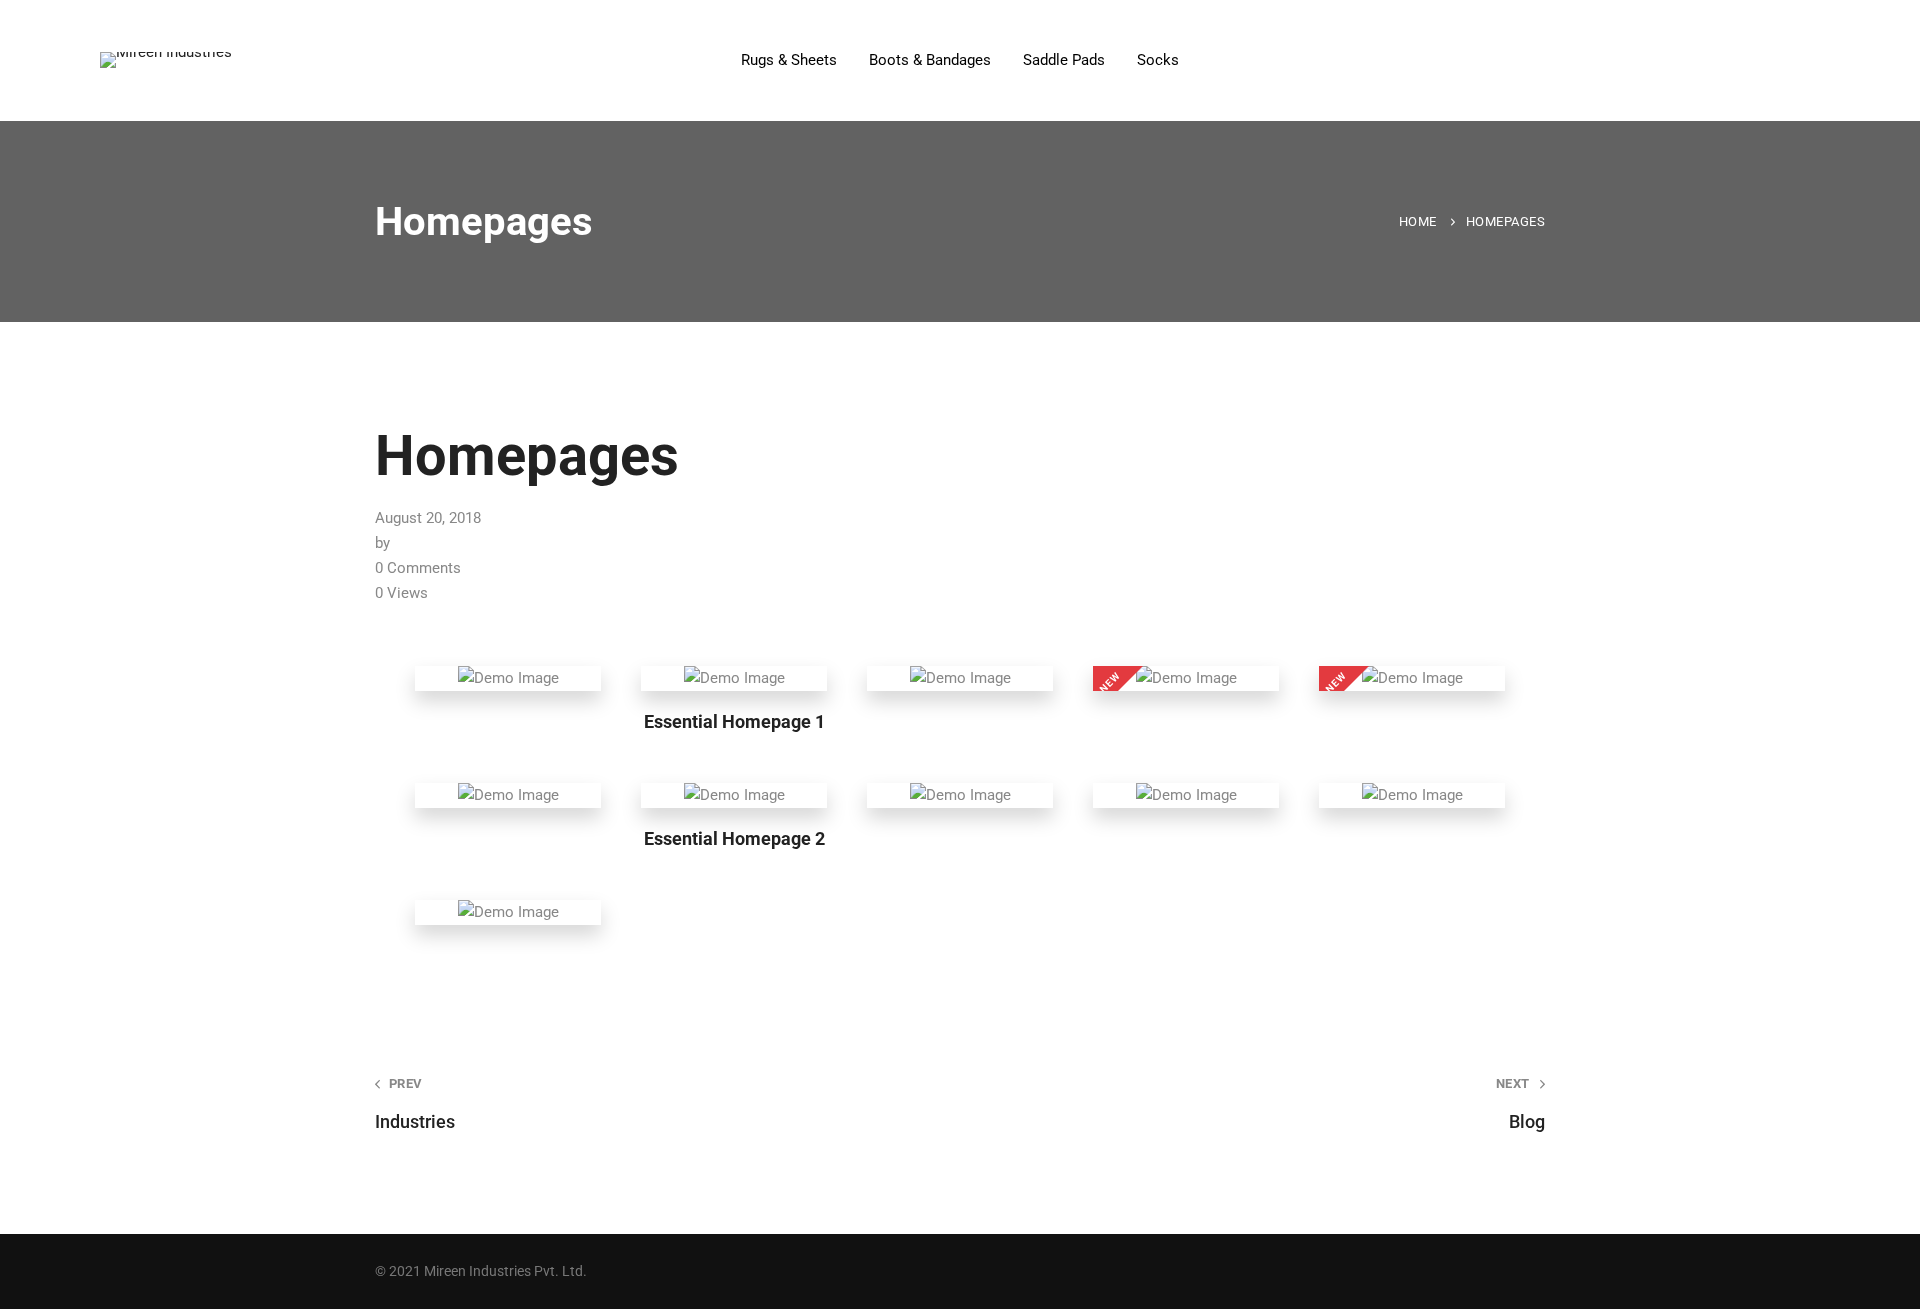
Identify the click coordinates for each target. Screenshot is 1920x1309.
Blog (1520, 1104)
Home (1418, 221)
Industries (415, 1104)
